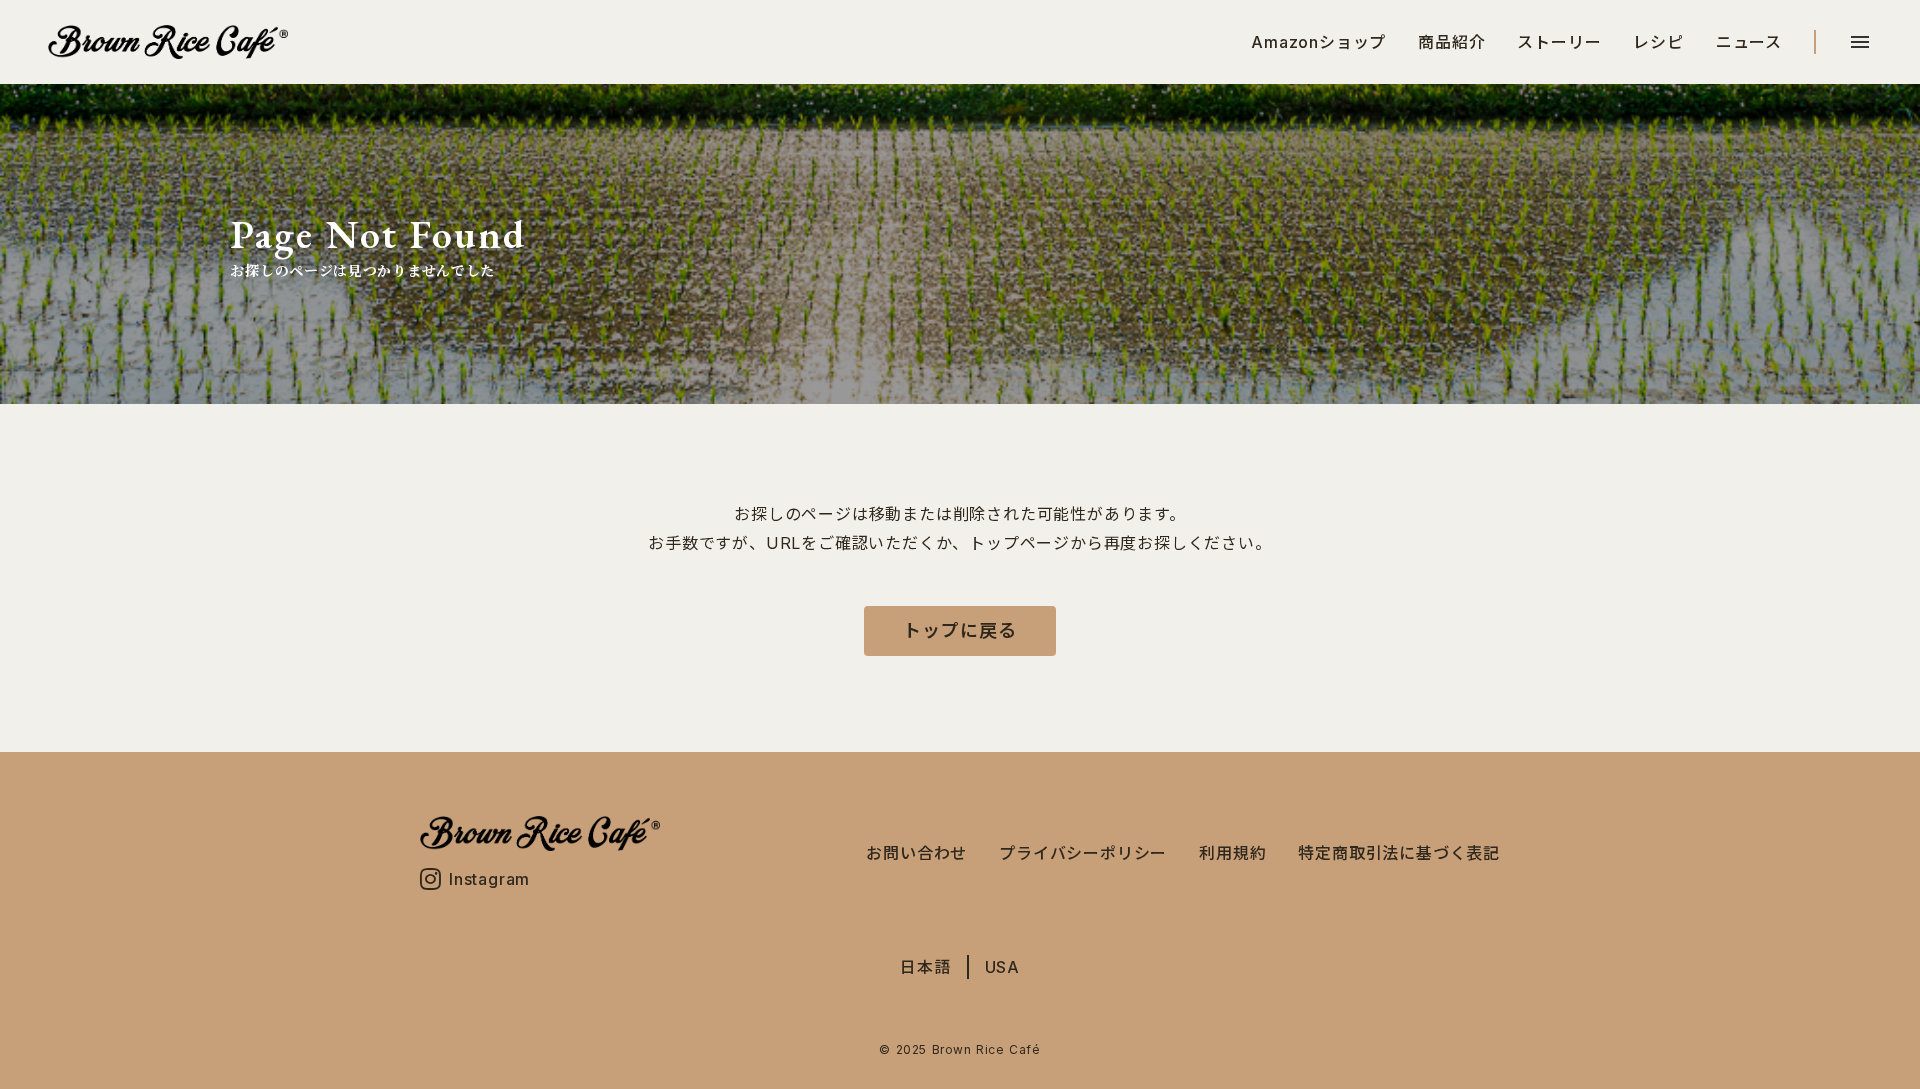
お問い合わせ (916, 853)
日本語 (925, 967)
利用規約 (1232, 853)
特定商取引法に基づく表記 (1399, 853)
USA (1002, 967)
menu (1860, 42)
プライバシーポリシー (1083, 853)
